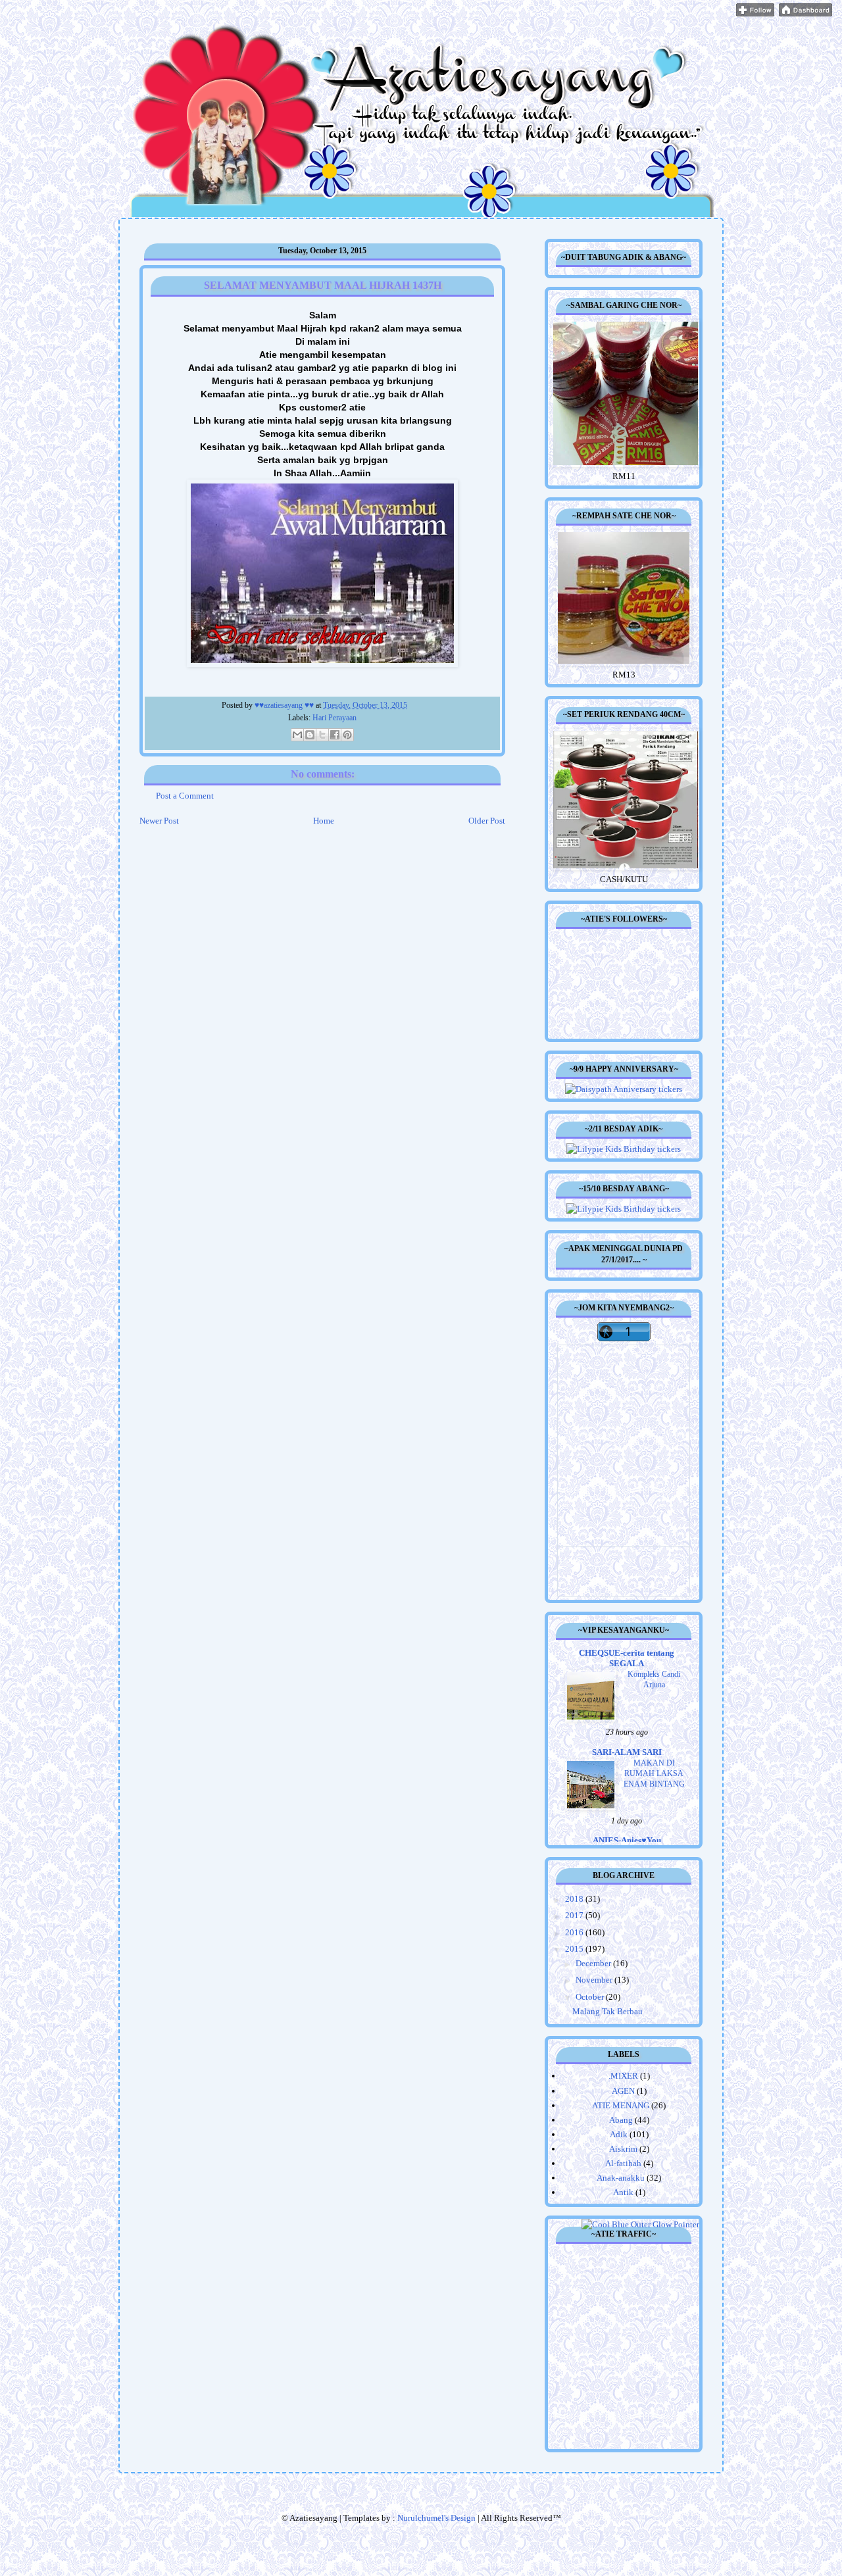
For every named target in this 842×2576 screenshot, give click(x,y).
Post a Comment (185, 796)
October (591, 1997)
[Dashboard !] (805, 13)
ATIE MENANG (621, 2105)
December (594, 1963)
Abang (621, 2120)
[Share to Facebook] (335, 735)
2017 (575, 1915)
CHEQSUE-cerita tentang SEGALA (627, 1658)
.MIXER (623, 2076)
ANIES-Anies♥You (627, 1840)
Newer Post (159, 821)
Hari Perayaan (334, 718)
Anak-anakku (621, 2178)
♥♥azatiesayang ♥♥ (285, 706)
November (595, 1980)
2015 (575, 1949)
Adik (619, 2134)
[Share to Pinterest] (347, 735)
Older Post (487, 821)
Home (324, 821)
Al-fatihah (623, 2163)
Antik (623, 2192)
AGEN (623, 2091)
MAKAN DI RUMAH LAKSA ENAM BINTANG (654, 1773)
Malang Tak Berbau (607, 2011)
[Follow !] (755, 13)
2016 (575, 1932)
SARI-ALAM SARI (627, 1752)
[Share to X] (322, 735)
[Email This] (297, 735)
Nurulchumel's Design (436, 2518)
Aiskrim (623, 2149)
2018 (575, 1899)
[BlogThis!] (310, 735)
